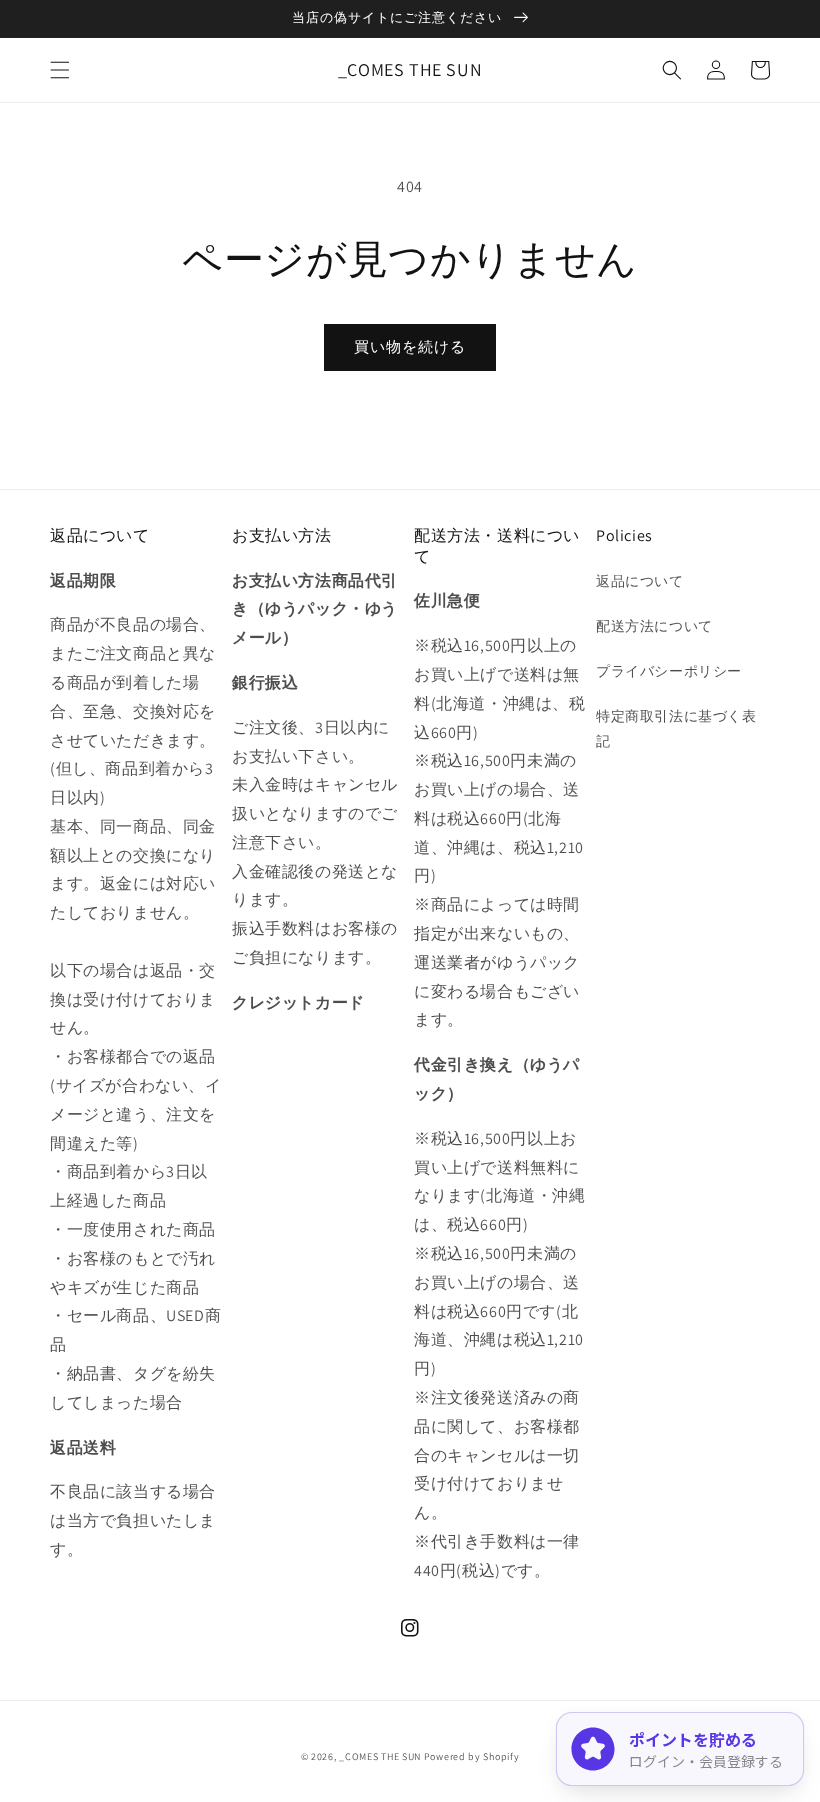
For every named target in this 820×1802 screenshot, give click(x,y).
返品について (640, 581)
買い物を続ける (410, 346)
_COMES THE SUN (380, 1756)
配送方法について (654, 626)
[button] (60, 70)
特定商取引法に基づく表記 (676, 728)
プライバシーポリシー (669, 671)
